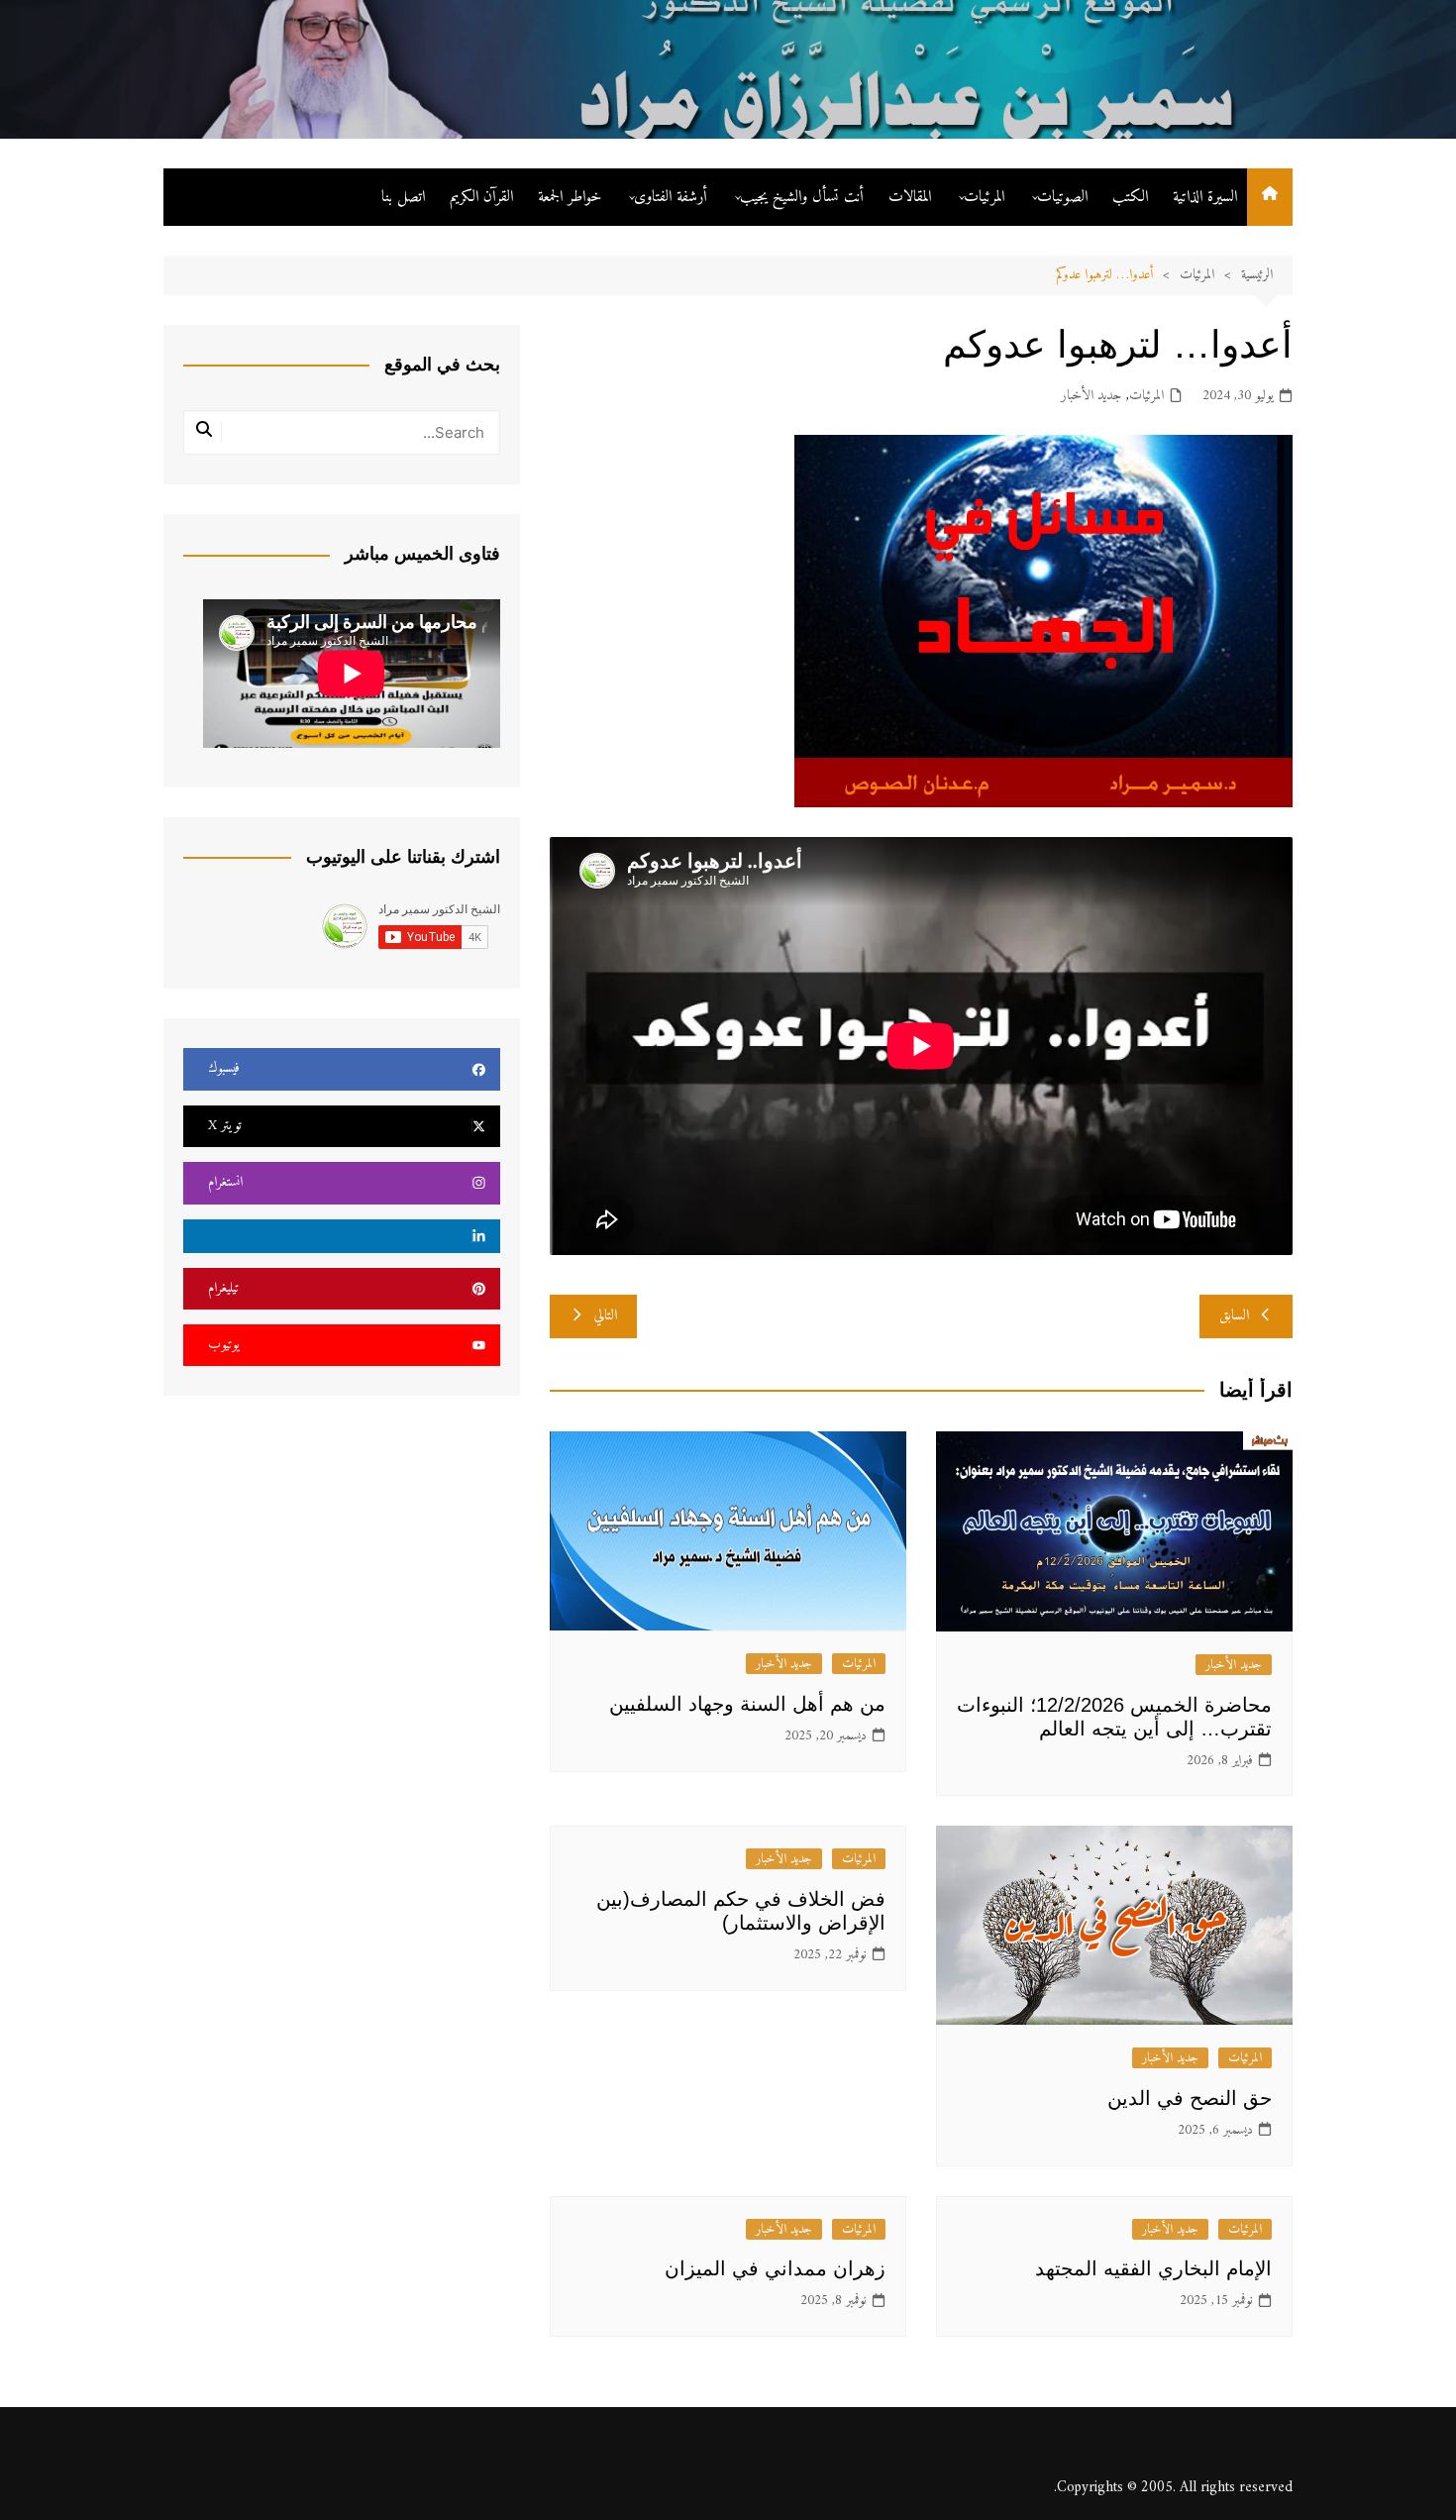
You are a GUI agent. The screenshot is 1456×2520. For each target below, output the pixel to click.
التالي (605, 1316)
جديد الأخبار (1091, 396)
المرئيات (984, 197)
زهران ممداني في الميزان (775, 2268)
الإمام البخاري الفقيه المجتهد (1153, 2268)
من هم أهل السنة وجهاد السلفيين (747, 1704)
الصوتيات (1062, 197)
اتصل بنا (403, 197)
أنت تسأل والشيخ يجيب (802, 197)
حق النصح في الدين (1190, 2098)
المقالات (910, 197)
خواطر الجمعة (570, 197)
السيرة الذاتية (1205, 197)
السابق (1234, 1316)
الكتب (1130, 197)
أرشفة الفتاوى (671, 197)
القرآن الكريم (481, 197)
